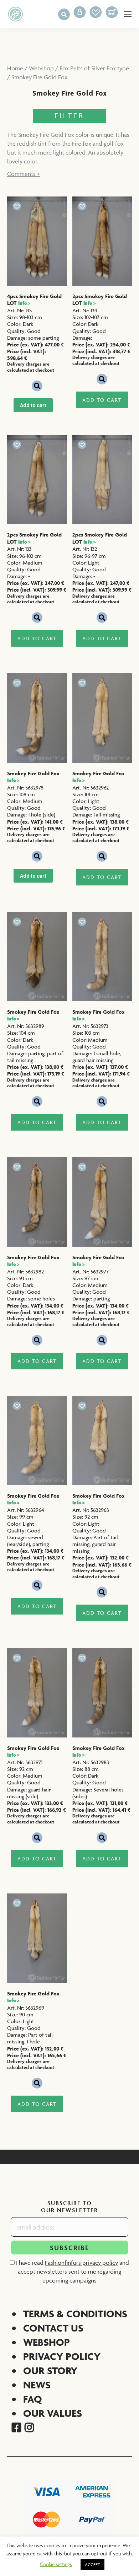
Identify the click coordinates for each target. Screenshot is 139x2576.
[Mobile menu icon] (128, 14)
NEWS (37, 2385)
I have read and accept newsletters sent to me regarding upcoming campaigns (72, 2271)
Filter (69, 116)
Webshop (41, 68)
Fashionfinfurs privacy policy (81, 2263)
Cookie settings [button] (56, 2564)
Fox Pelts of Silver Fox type (94, 68)
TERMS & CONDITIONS (75, 2314)
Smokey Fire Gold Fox (33, 777)
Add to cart (33, 405)
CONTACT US (53, 2328)
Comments (24, 174)
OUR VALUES (53, 2413)
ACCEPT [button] (92, 2564)
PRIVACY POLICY (62, 2356)
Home (15, 68)
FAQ (33, 2399)
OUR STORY (50, 2370)
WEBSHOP (47, 2342)
